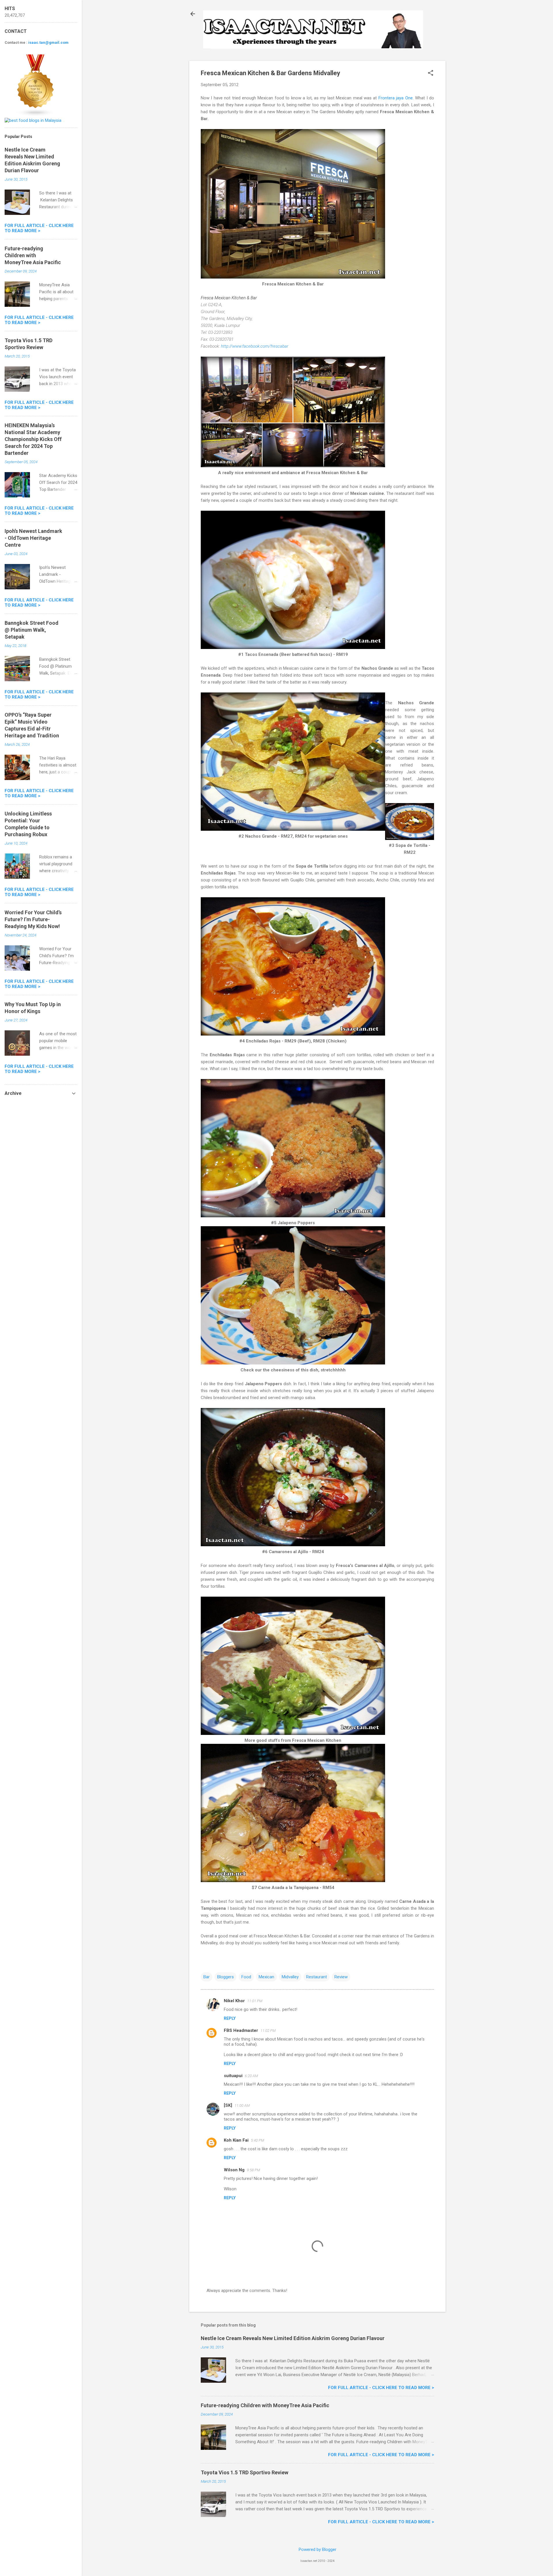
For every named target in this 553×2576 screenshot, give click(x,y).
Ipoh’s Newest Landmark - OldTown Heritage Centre (33, 538)
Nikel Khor (234, 2001)
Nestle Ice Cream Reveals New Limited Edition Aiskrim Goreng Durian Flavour (293, 2338)
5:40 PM (257, 2140)
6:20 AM (251, 2076)
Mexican (266, 1977)
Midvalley (290, 1977)
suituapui (233, 2076)
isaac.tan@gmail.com (48, 42)
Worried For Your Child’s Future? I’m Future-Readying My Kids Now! (33, 919)
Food (246, 1977)
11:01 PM (255, 2001)
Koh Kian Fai (236, 2140)
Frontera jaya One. (396, 98)
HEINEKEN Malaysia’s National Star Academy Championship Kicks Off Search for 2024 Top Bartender (33, 439)
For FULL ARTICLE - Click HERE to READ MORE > (381, 2388)
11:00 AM (242, 2105)
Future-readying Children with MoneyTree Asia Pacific (265, 2405)
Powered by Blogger (318, 2549)
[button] (431, 73)
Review (341, 1977)
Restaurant (317, 1977)
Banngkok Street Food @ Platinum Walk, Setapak (32, 630)
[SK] (228, 2105)
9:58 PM (253, 2170)
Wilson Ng (234, 2170)
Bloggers (226, 1977)
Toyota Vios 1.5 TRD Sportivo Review (245, 2472)
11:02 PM (268, 2031)
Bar (207, 1977)
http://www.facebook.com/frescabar (255, 346)
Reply (230, 2018)
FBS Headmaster (241, 2030)
